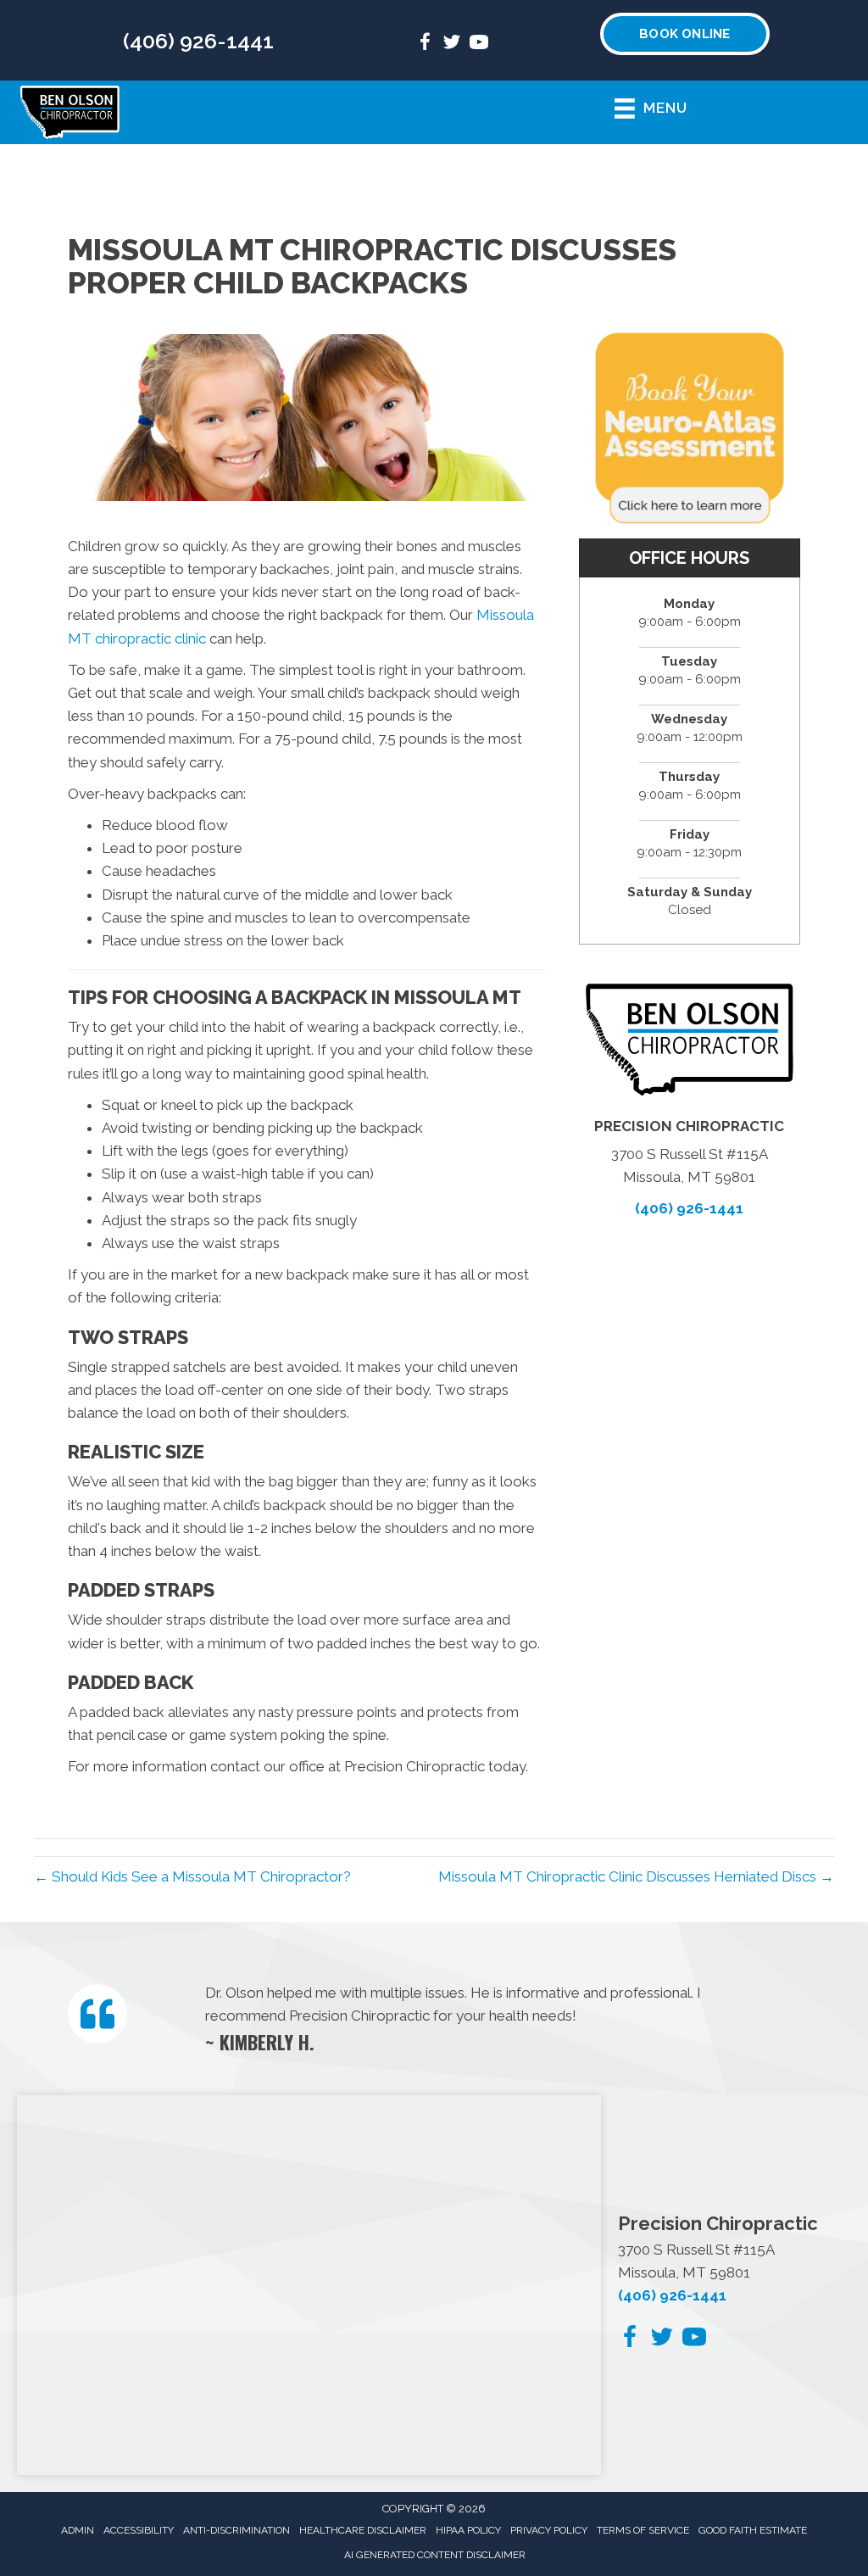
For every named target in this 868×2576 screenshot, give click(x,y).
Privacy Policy (549, 2530)
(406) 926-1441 (198, 41)
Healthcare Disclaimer (363, 2530)
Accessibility (139, 2530)
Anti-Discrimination (236, 2530)
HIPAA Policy (468, 2530)
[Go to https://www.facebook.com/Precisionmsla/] (425, 45)
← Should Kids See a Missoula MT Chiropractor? (192, 1876)
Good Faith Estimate (753, 2530)
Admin (78, 2530)
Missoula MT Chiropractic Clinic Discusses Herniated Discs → (636, 1876)
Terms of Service (643, 2530)
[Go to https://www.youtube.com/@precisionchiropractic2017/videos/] (479, 45)
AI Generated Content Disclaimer (435, 2555)
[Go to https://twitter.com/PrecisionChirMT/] (452, 45)
